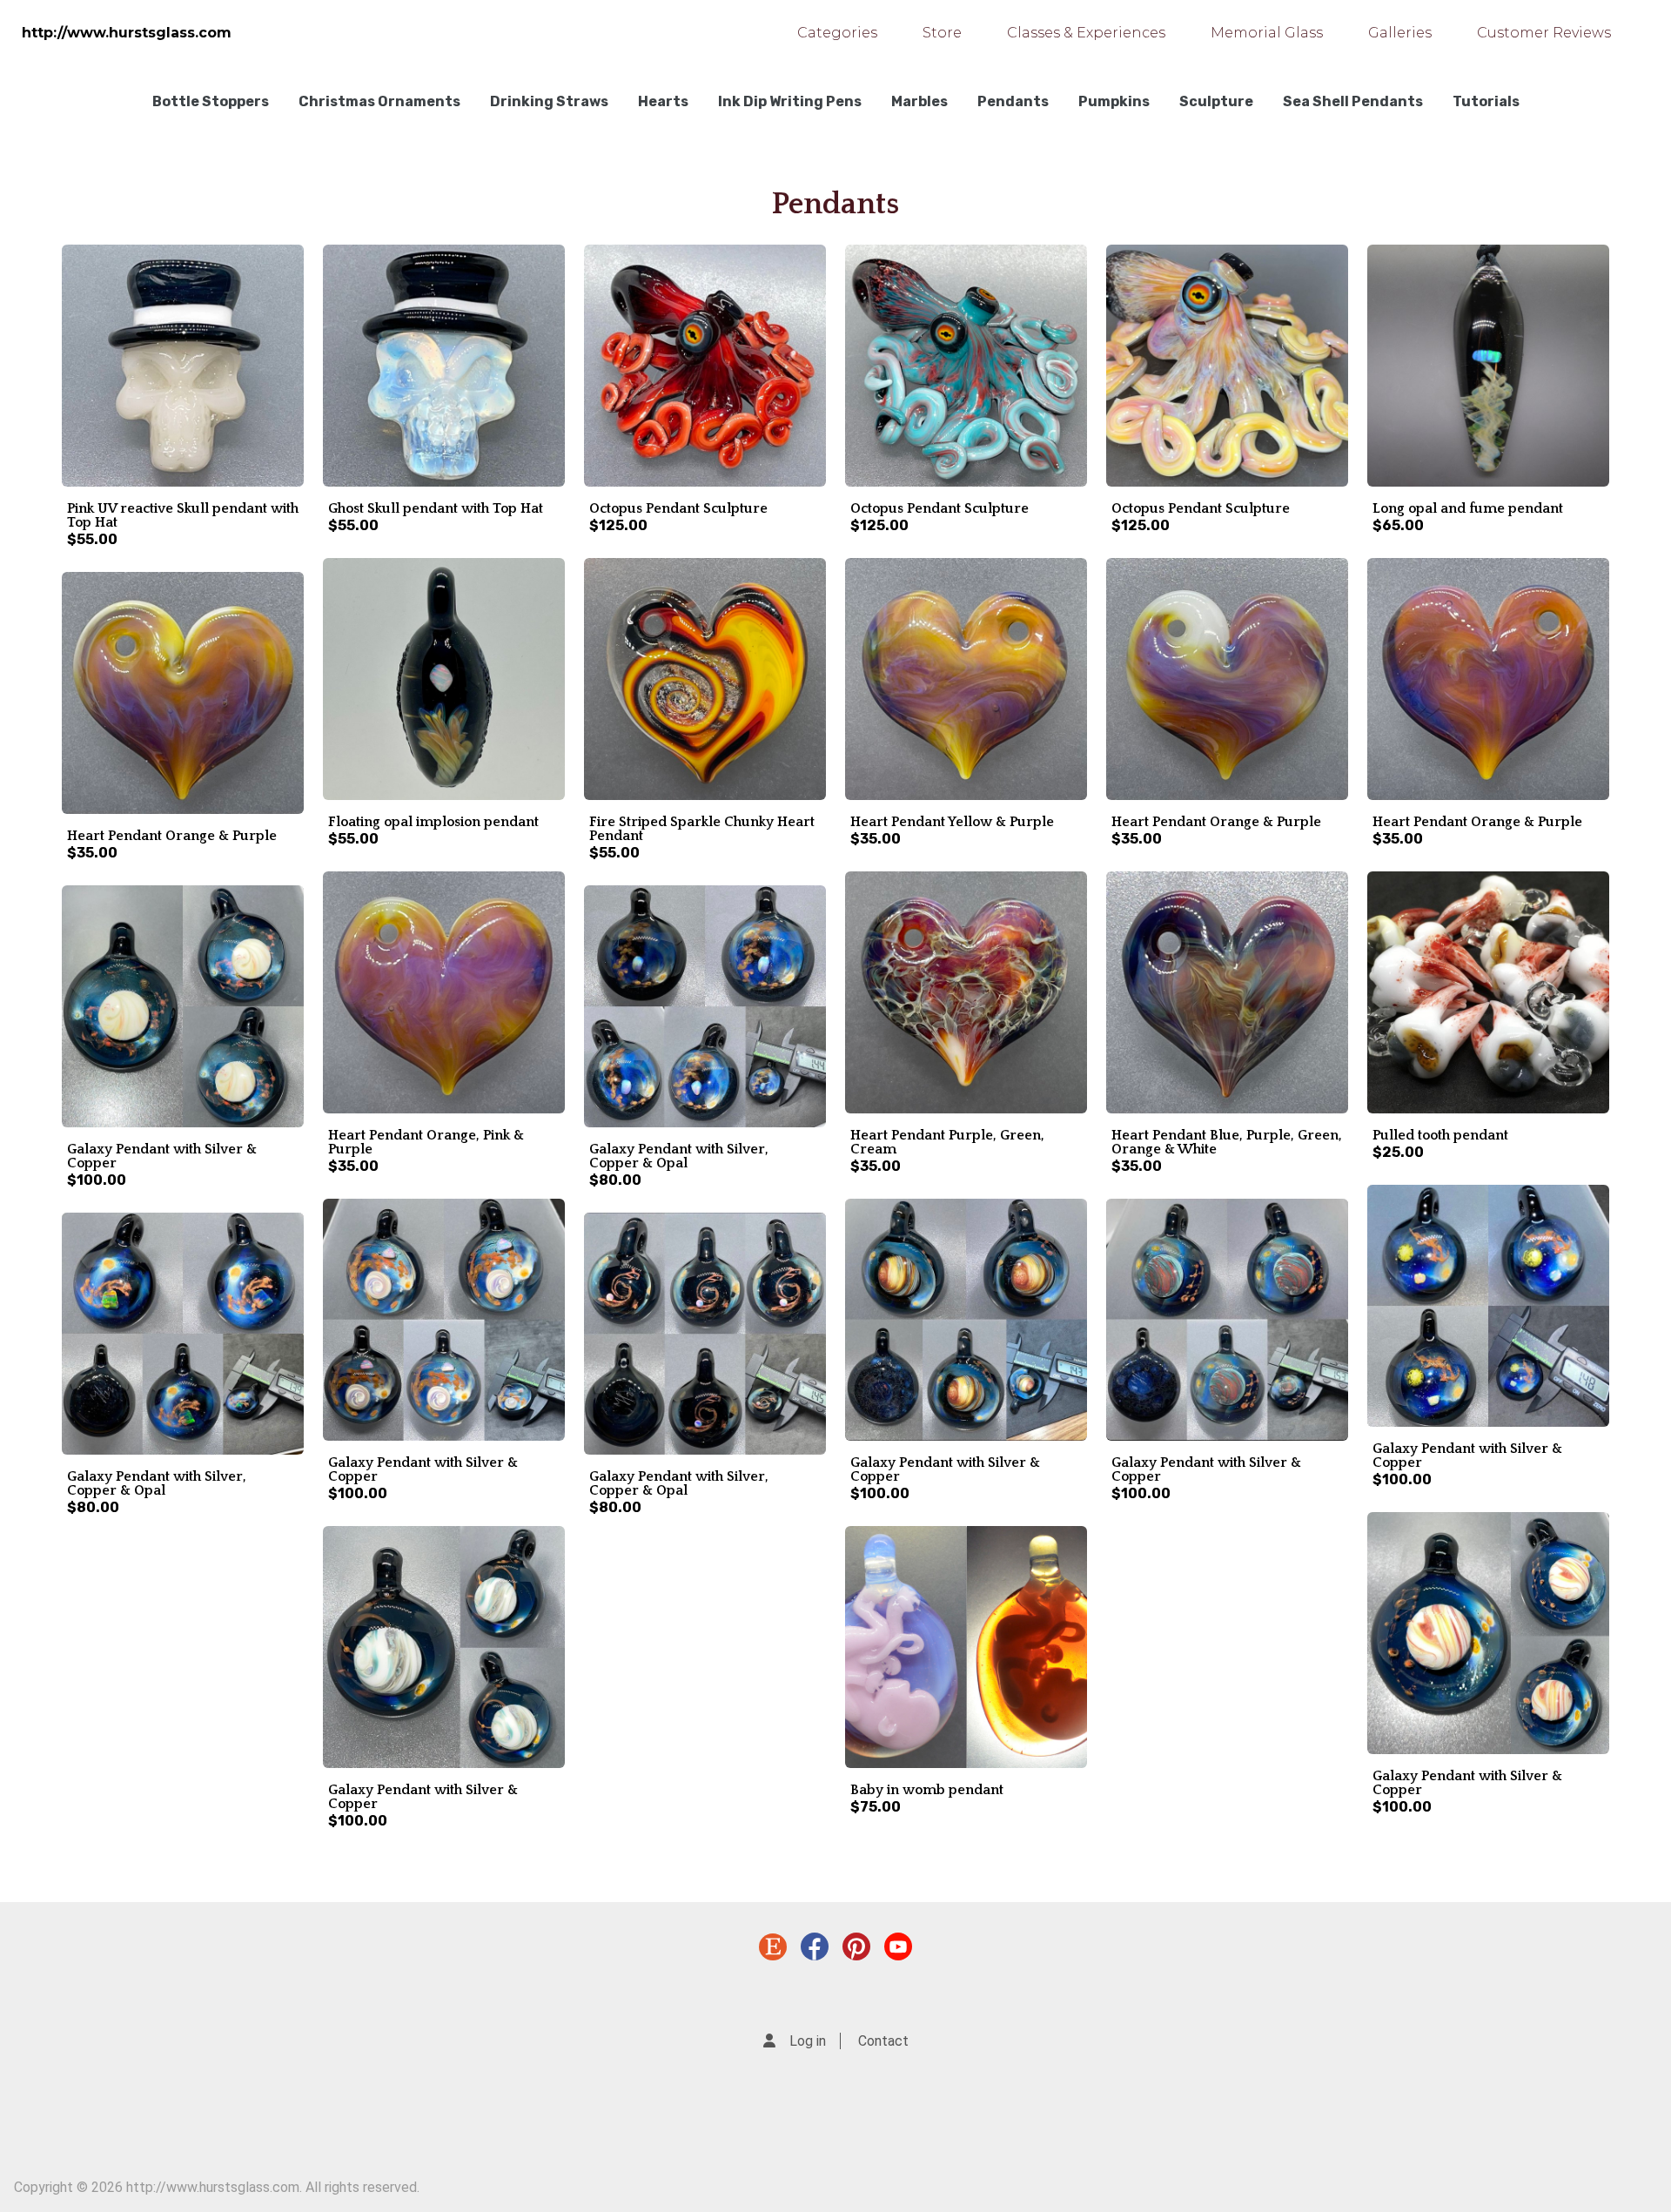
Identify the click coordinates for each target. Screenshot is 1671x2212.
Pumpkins (1114, 101)
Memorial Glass (1267, 33)
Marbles (919, 101)
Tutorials (1486, 101)
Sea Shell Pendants (1353, 101)
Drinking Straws (549, 101)
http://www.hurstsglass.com (127, 33)
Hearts (663, 101)
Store (942, 33)
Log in (808, 2041)
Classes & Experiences (1086, 33)
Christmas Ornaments (379, 101)
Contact (883, 2041)
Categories (837, 33)
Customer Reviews (1544, 33)
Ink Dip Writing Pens (790, 101)
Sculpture (1216, 101)
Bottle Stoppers (211, 101)
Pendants (1013, 101)
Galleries (1400, 33)
